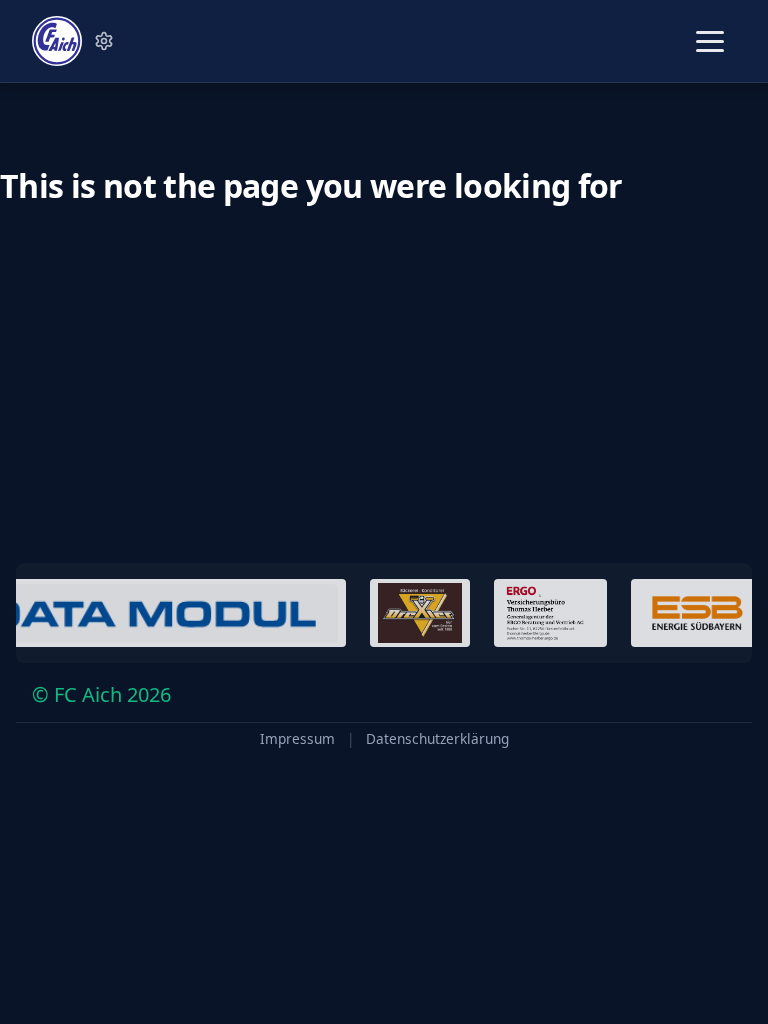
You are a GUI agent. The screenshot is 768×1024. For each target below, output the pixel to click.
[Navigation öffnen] (710, 41)
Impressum (297, 739)
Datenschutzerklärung (437, 739)
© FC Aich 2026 (101, 694)
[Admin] (104, 41)
